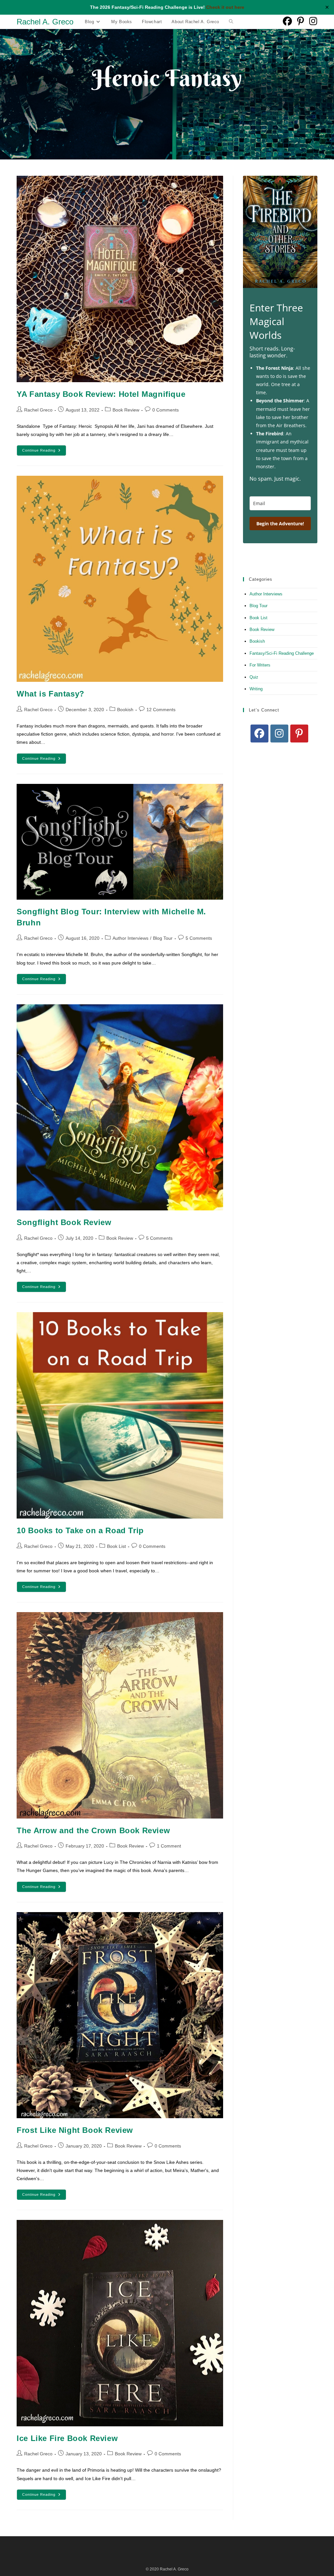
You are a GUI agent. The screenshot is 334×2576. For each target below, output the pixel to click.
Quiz (254, 677)
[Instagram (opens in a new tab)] (313, 21)
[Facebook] (259, 734)
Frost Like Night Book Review (75, 2130)
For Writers (260, 665)
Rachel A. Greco (45, 22)
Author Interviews (130, 938)
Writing (256, 689)
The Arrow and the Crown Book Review (93, 1830)
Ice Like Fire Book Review (67, 2438)
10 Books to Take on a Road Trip (80, 1530)
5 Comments (199, 938)
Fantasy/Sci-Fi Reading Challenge (282, 653)
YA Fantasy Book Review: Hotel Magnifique (101, 394)
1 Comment (169, 1846)
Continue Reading (44, 452)
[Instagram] (279, 734)
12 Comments (161, 710)
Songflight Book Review (64, 1222)
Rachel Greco (38, 410)
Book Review (126, 410)
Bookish (125, 710)
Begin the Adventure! (280, 524)
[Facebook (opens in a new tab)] (287, 21)
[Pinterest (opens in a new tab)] (301, 21)
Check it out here (225, 7)
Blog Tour (163, 938)
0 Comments (166, 410)
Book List (116, 1546)
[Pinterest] (299, 734)
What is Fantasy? (51, 694)
